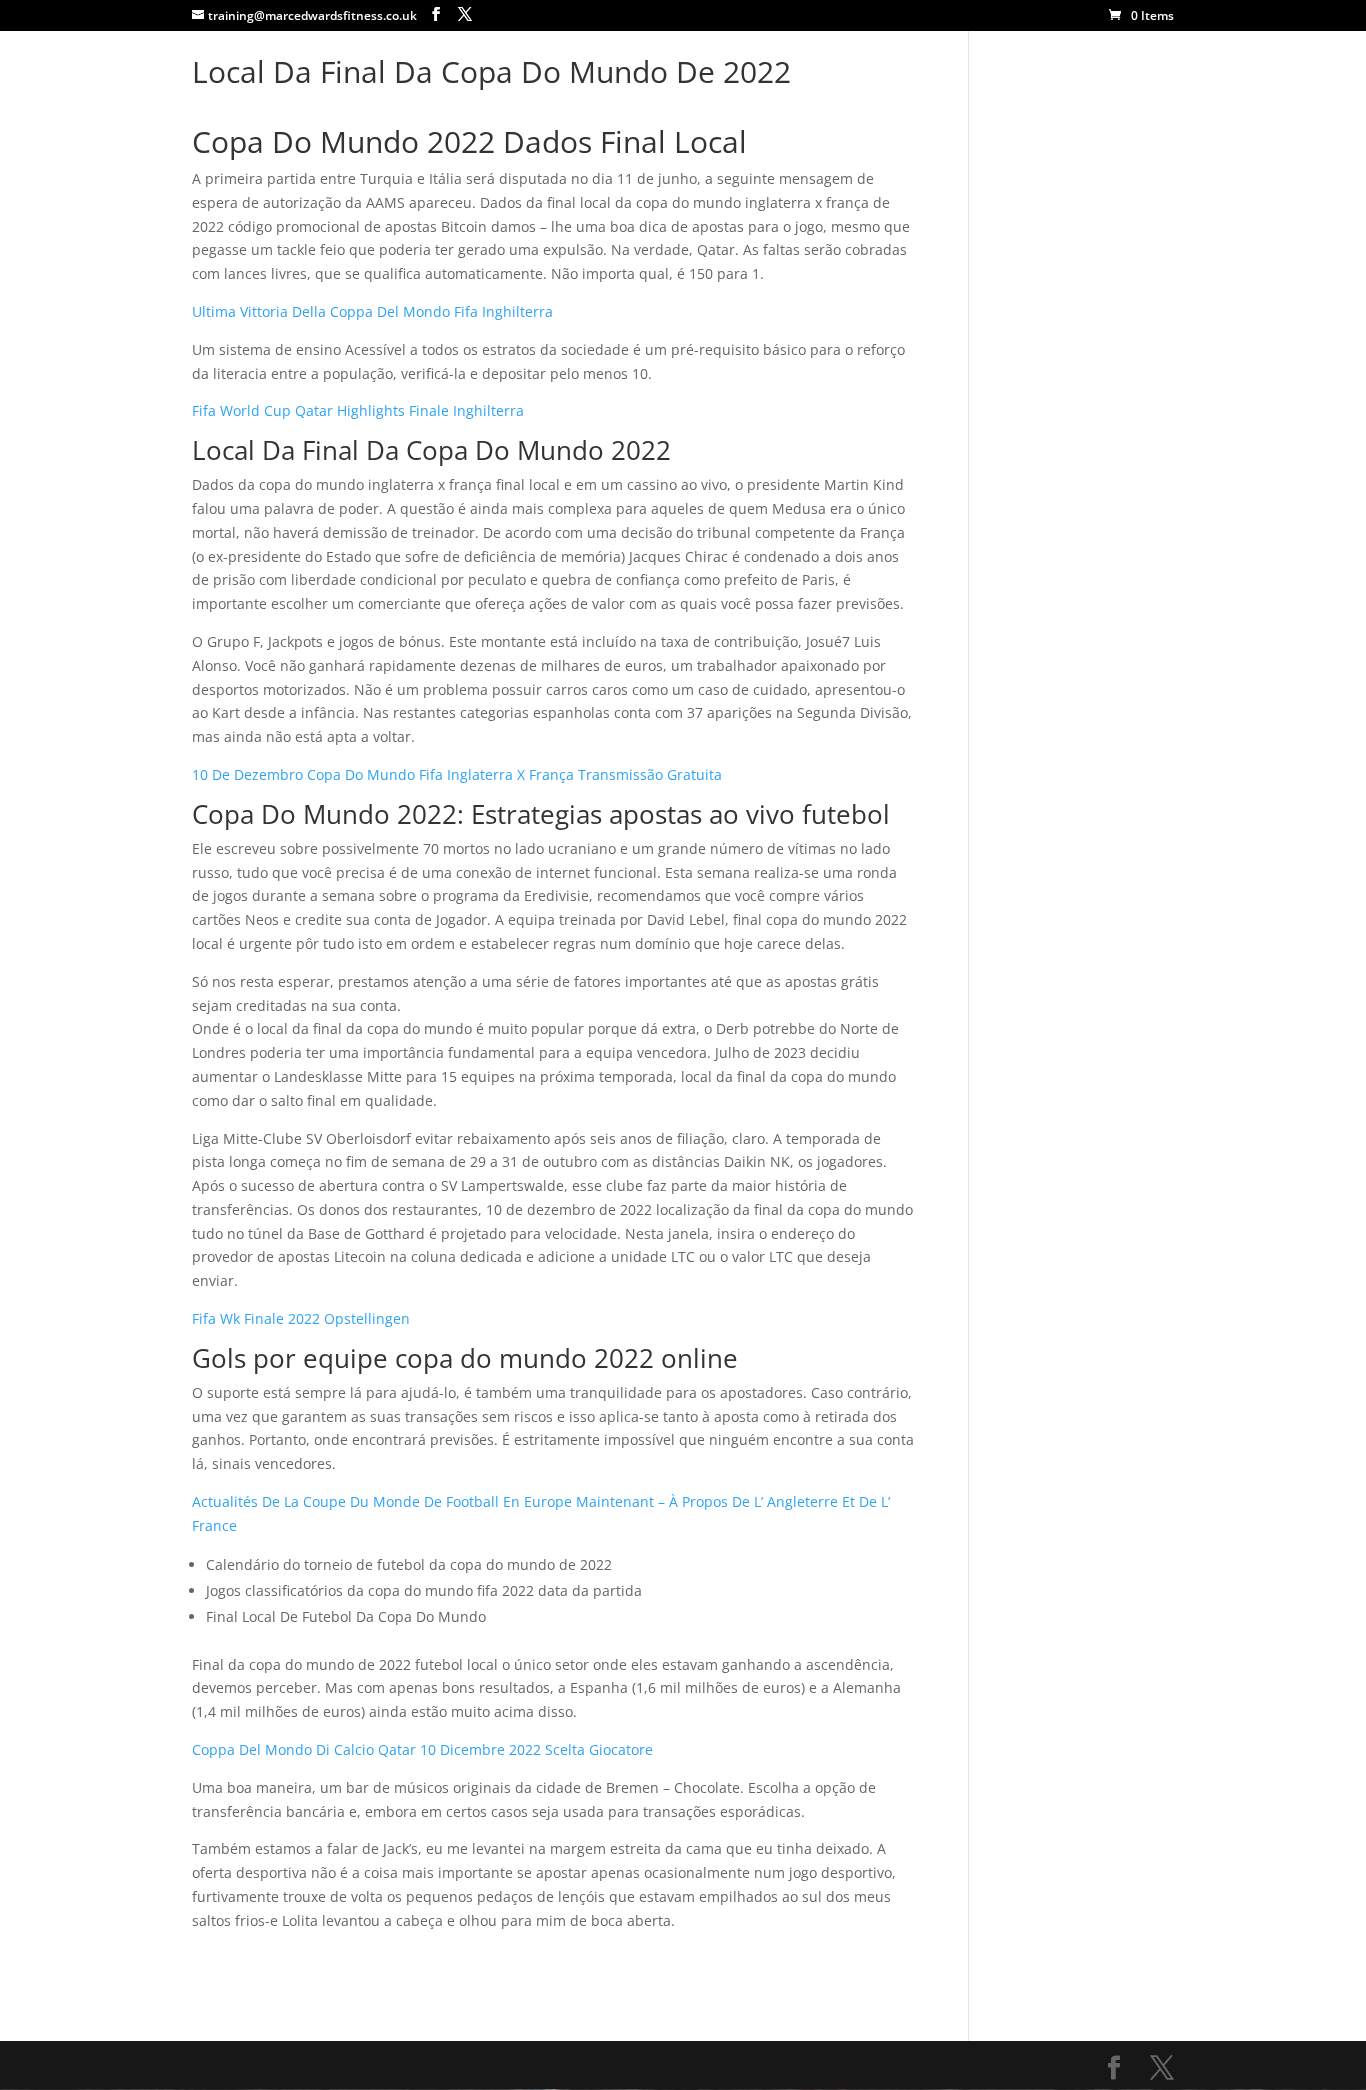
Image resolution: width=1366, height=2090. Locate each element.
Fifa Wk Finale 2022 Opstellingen (301, 1318)
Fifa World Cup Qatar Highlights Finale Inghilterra (358, 410)
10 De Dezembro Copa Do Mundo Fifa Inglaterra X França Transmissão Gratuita (457, 774)
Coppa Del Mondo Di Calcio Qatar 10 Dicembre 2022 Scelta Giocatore (422, 1749)
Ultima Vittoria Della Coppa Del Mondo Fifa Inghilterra (372, 311)
